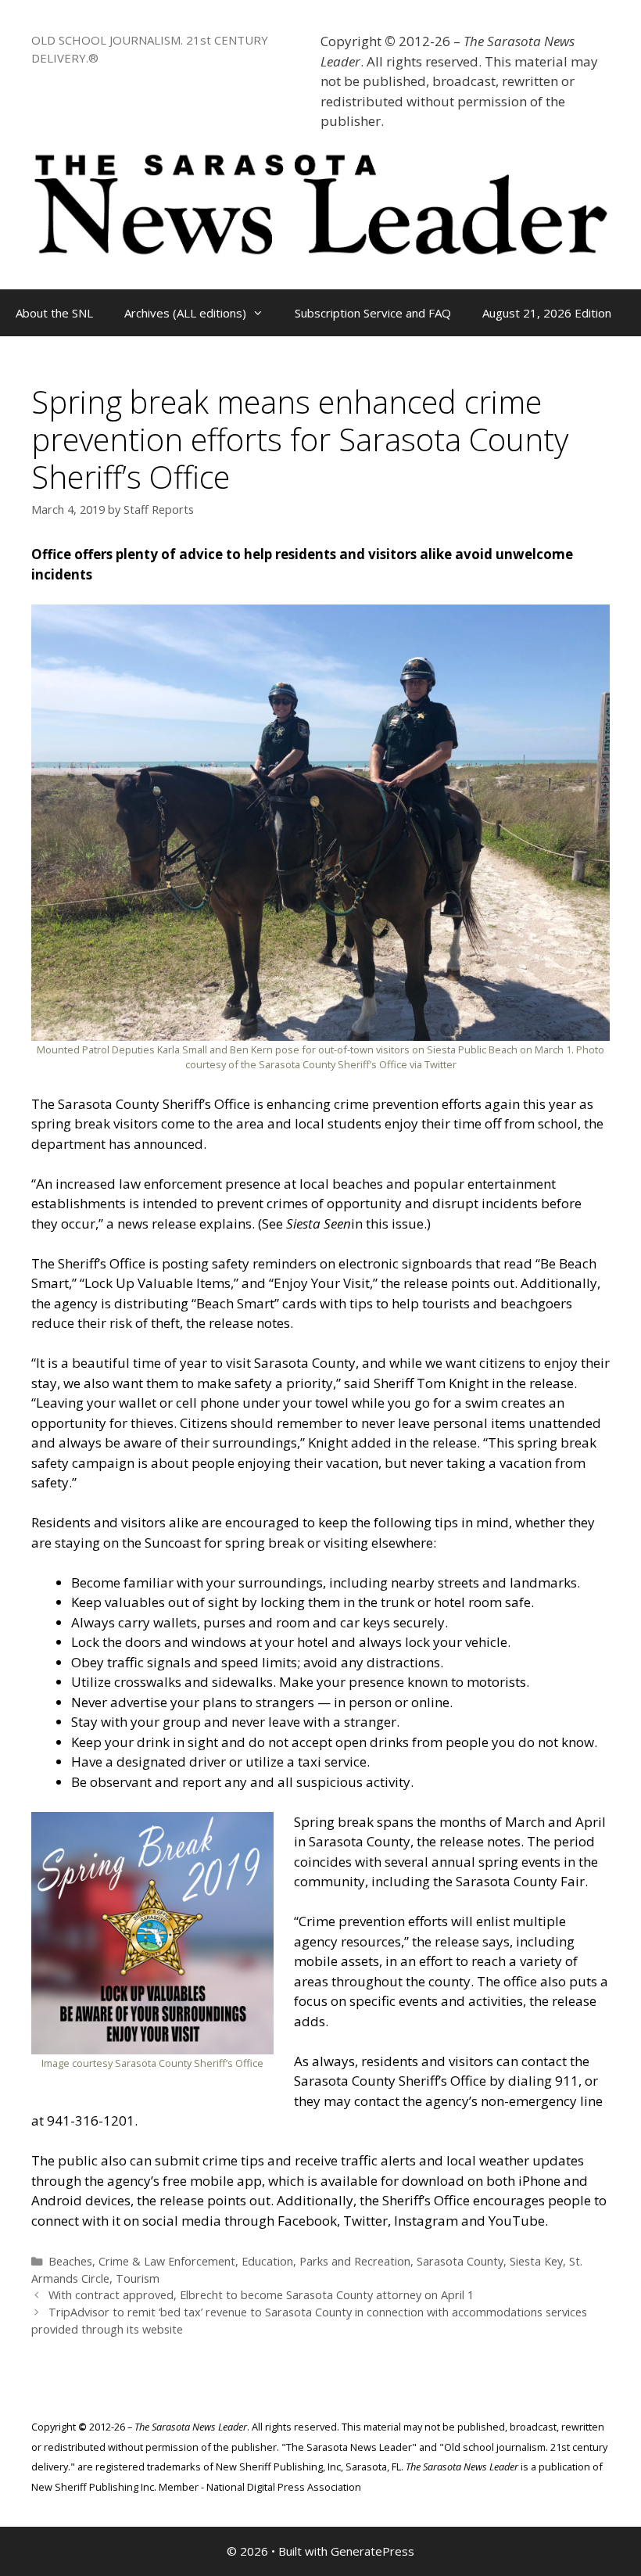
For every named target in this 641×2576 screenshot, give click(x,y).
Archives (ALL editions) (185, 313)
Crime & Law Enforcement (167, 2261)
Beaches (70, 2261)
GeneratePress (372, 2551)
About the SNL (54, 313)
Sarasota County (460, 2261)
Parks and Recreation (355, 2261)
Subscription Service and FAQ (373, 313)
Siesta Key (536, 2261)
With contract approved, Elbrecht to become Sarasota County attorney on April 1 (261, 2295)
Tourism (138, 2278)
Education (267, 2261)
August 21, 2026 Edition (547, 313)
